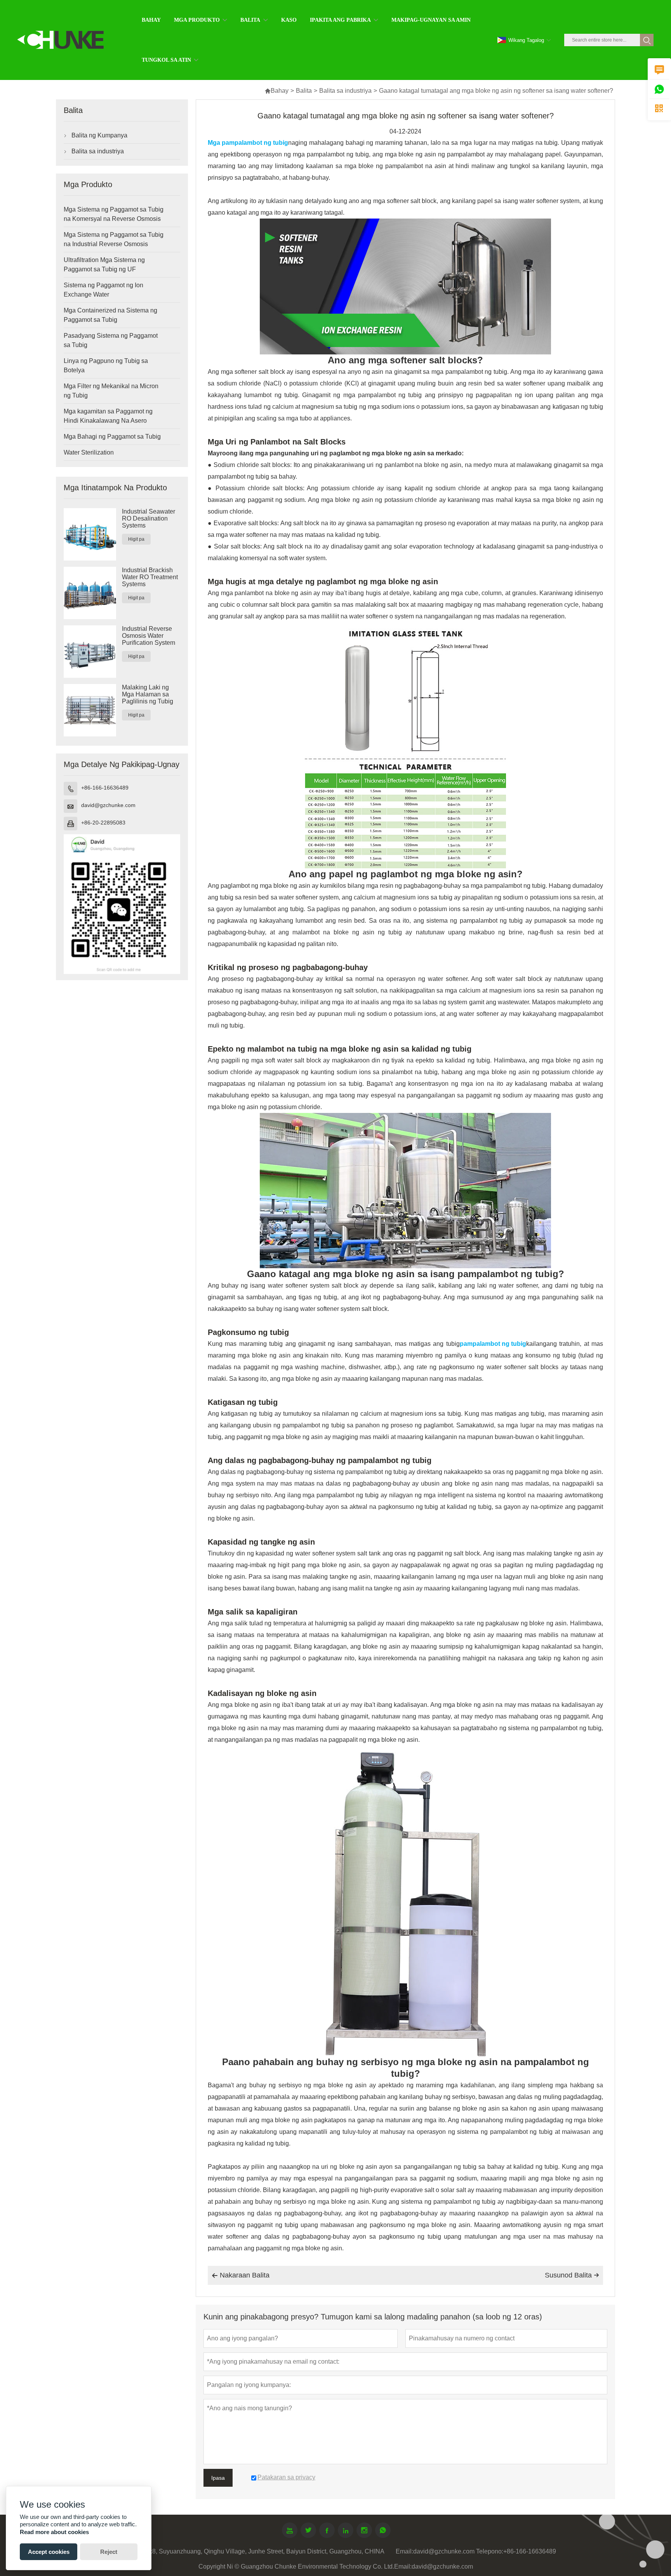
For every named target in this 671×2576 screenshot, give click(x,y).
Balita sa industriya (345, 91)
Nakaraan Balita (241, 2275)
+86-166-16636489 (105, 788)
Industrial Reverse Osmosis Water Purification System (149, 636)
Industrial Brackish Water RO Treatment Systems (150, 577)
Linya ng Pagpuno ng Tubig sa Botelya (106, 365)
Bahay (276, 91)
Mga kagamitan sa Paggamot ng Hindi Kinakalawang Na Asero (108, 416)
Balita (304, 91)
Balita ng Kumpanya (99, 135)
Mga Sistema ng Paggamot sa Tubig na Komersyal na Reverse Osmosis (114, 214)
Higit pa (136, 539)
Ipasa (218, 2478)
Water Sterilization (89, 452)
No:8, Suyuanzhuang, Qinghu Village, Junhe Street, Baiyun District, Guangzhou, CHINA (263, 2551)
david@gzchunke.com (108, 805)
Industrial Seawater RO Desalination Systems (149, 518)
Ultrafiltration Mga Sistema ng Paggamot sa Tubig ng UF (104, 265)
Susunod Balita (572, 2275)
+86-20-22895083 (103, 823)
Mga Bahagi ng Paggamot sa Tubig (112, 437)
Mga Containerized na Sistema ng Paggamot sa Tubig (110, 315)
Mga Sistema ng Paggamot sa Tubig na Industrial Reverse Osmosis (114, 239)
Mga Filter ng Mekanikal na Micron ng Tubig (111, 391)
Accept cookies (49, 2552)
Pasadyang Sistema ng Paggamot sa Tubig (111, 340)
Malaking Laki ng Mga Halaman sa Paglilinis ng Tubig (148, 694)
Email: (404, 2551)
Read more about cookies (54, 2532)
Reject (109, 2552)
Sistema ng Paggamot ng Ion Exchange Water (103, 290)
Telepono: (490, 2551)
